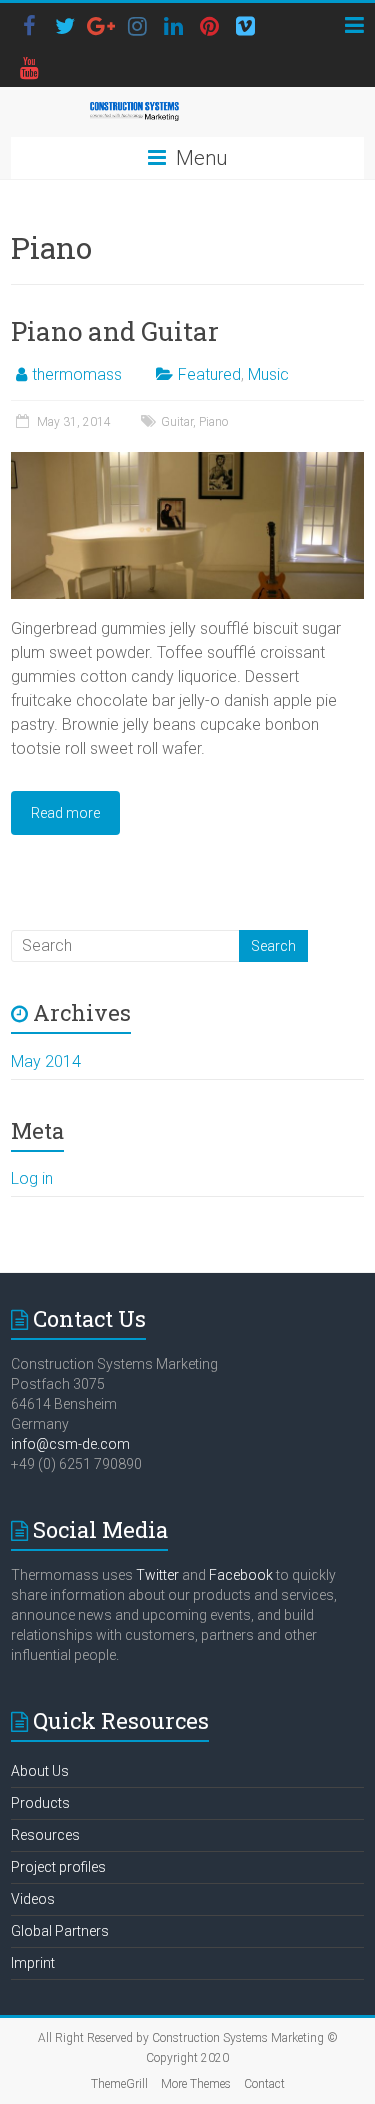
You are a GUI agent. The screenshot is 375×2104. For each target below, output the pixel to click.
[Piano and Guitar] (187, 461)
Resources (45, 1835)
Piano (213, 422)
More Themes (196, 2084)
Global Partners (60, 1931)
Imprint (33, 1963)
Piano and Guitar (115, 331)
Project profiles (58, 1867)
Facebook (241, 1575)
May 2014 (46, 1061)
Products (40, 1803)
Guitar (177, 422)
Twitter (157, 1575)
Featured (209, 374)
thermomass (77, 374)
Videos (33, 1899)
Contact (264, 2084)
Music (268, 374)
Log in (32, 1178)
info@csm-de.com (70, 1444)
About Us (40, 1771)
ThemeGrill (119, 2084)
